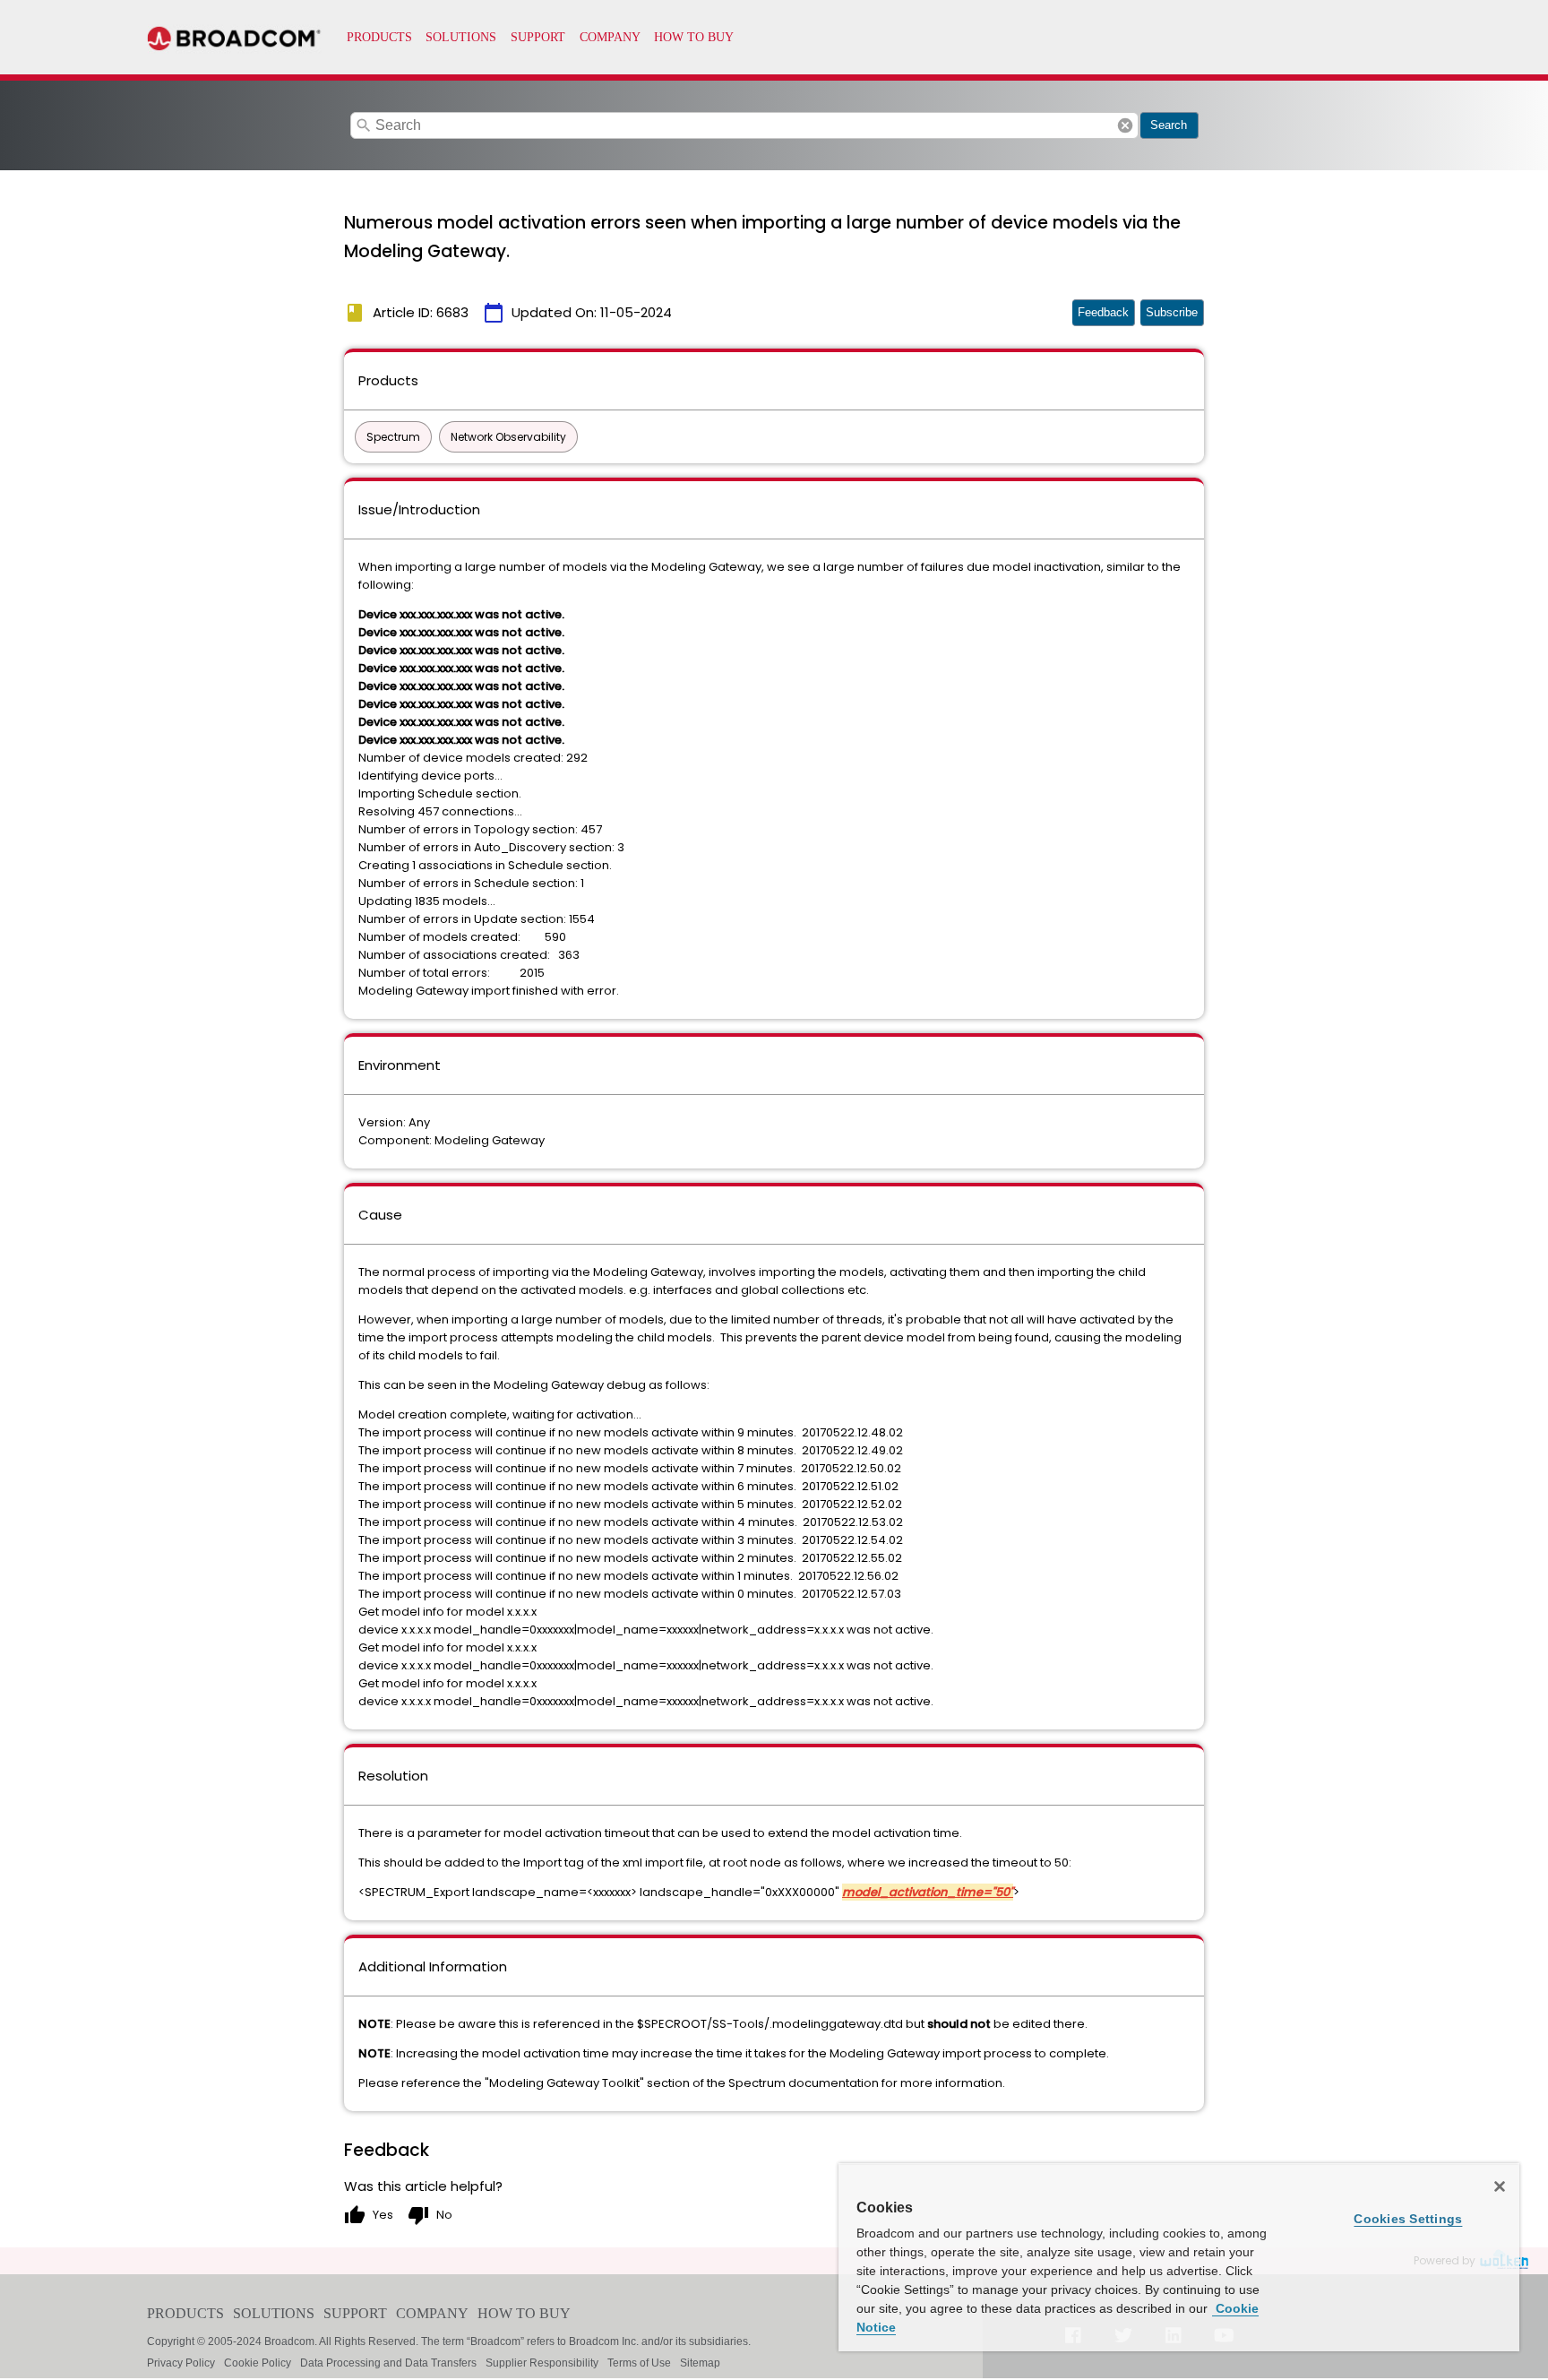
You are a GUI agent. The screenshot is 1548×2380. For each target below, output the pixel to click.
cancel (1125, 125)
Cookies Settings (1408, 2219)
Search (1169, 125)
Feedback (1103, 312)
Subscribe (1172, 312)
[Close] (1500, 2186)
